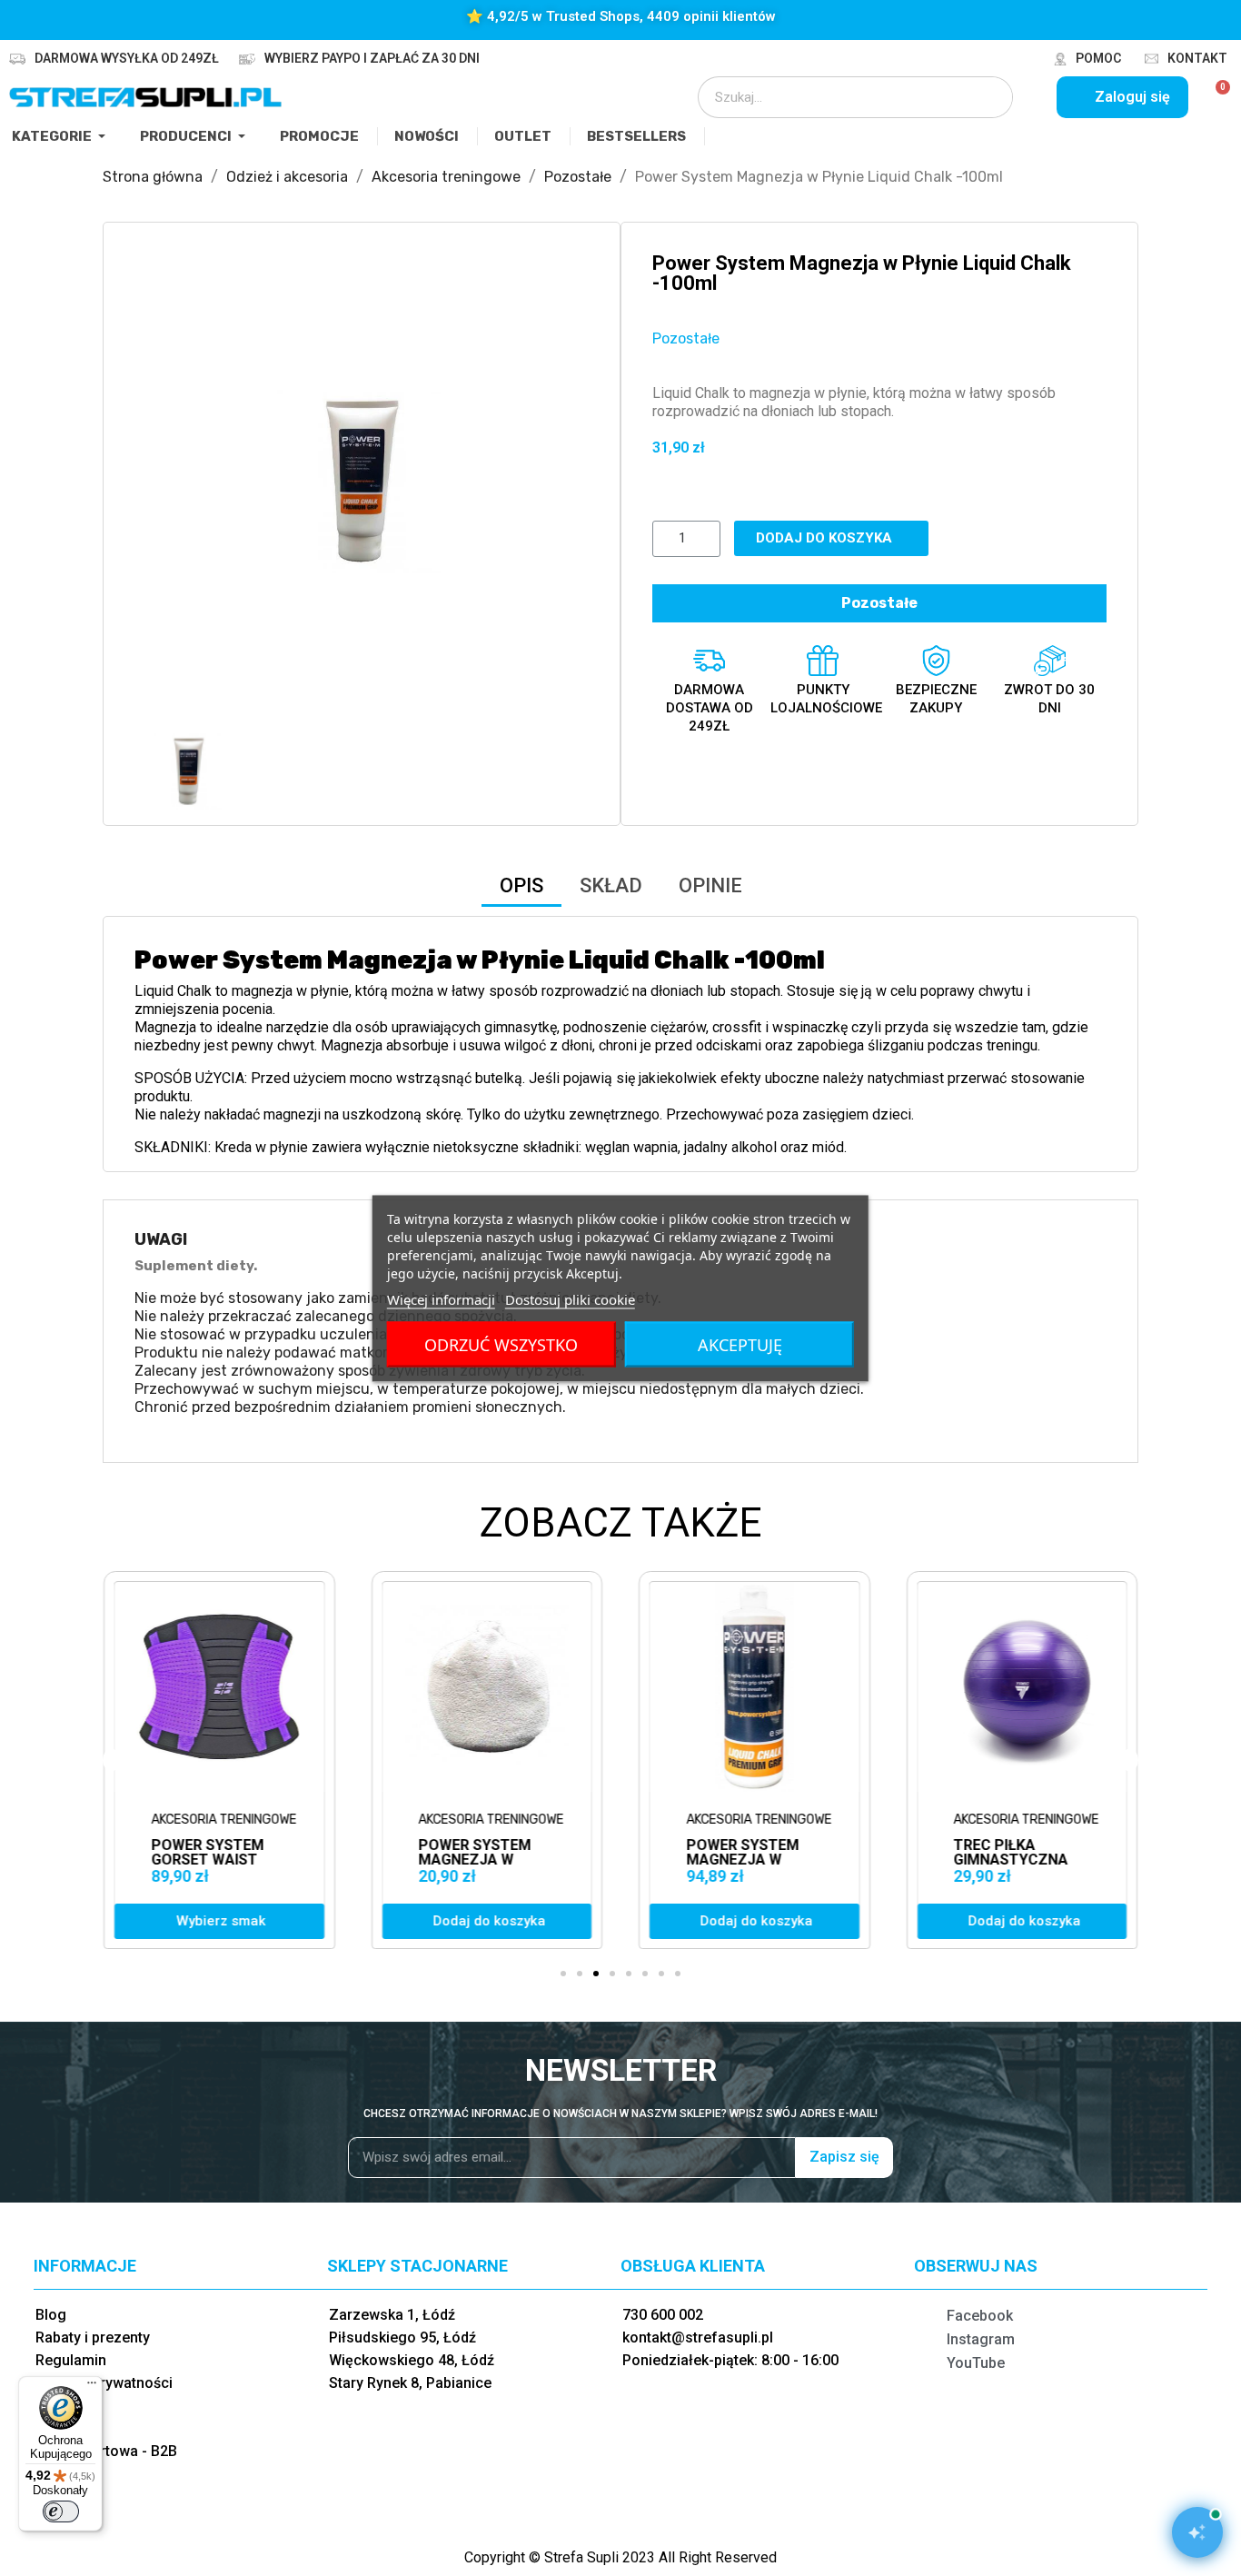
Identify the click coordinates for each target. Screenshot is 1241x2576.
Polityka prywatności (104, 2383)
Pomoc (1098, 58)
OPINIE (710, 885)
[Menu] (92, 2387)
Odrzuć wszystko (501, 1344)
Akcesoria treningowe (223, 1820)
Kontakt (1197, 58)
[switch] (61, 2511)
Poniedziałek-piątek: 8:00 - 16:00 (730, 2360)
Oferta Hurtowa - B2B (106, 2451)
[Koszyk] (1215, 97)
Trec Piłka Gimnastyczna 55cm (1011, 1860)
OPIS (521, 885)
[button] (151, 481)
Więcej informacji (441, 1298)
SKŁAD (611, 885)
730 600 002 (663, 2315)
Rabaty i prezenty (93, 2337)
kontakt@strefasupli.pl (698, 2337)
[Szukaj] (987, 97)
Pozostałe (686, 338)
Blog (51, 2315)
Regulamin (71, 2360)
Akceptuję (740, 1344)
